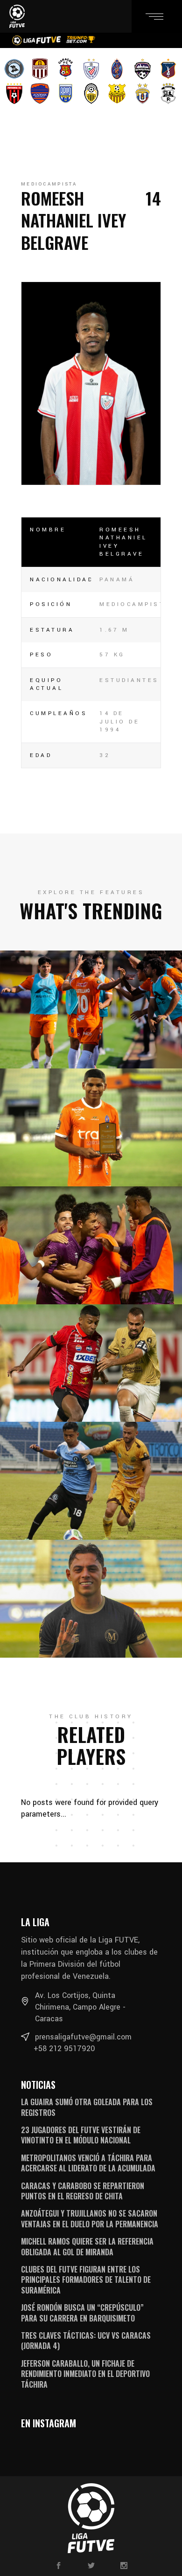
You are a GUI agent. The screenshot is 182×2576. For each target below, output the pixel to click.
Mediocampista (49, 184)
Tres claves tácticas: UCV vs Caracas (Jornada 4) (86, 2341)
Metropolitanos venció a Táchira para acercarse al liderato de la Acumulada (88, 2163)
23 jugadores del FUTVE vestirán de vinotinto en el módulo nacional (81, 2135)
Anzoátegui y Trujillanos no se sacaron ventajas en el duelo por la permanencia (90, 2218)
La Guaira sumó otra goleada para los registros (87, 2107)
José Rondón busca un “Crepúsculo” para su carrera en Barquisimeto (82, 2313)
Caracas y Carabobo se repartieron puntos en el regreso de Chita (83, 2191)
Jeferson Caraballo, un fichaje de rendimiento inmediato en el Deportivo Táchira (85, 2374)
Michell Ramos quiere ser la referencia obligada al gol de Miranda (87, 2246)
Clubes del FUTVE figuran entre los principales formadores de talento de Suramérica (86, 2280)
